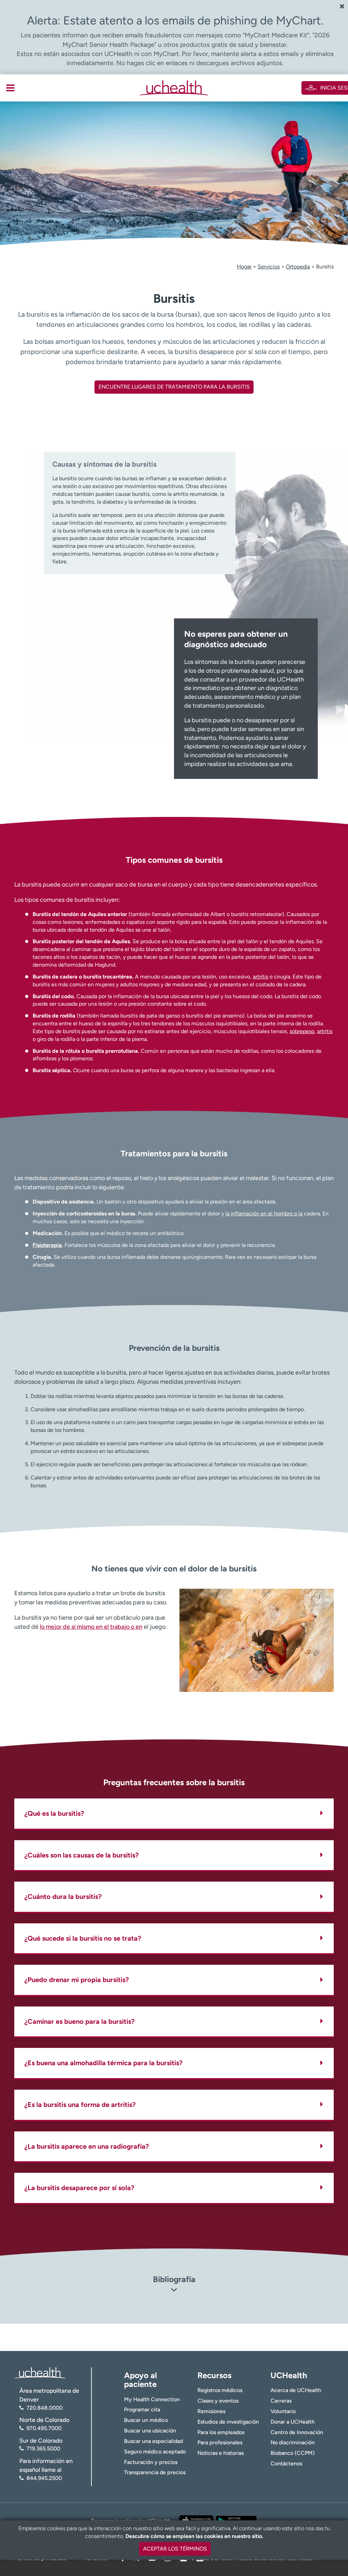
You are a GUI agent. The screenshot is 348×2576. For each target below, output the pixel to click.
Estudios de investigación (228, 2422)
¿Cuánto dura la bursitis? (63, 1897)
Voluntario (283, 2411)
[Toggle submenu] (10, 88)
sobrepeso (302, 1031)
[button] (174, 2291)
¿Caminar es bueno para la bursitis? (80, 2021)
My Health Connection (152, 2399)
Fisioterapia (47, 1245)
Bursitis (325, 267)
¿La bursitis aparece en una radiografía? (87, 2146)
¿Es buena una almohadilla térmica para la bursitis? (103, 2063)
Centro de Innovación (297, 2432)
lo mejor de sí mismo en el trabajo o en (91, 1627)
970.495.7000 (44, 2428)
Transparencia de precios (155, 2472)
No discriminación (293, 2442)
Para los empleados (221, 2432)
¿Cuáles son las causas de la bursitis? (82, 1855)
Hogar (244, 267)
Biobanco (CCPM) (293, 2453)
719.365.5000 (43, 2449)
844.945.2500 (44, 2478)
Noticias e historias (221, 2453)
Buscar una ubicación (150, 2431)
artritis (260, 977)
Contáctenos (286, 2463)
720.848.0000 (45, 2408)
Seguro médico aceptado (155, 2452)
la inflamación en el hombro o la (264, 1214)
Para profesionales (220, 2442)
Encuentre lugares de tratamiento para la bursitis (174, 387)
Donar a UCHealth (293, 2422)
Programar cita (142, 2410)
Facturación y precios (151, 2462)
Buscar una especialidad (153, 2441)
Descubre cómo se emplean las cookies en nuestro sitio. (194, 2536)
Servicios (269, 267)
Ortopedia (298, 267)
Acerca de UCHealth (296, 2390)
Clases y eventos (218, 2401)
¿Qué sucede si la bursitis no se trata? (83, 1938)
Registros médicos (220, 2390)
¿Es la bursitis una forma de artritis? (80, 2105)
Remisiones (211, 2411)
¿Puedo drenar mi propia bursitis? (77, 1980)
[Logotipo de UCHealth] (40, 2372)
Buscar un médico (146, 2420)
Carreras (281, 2401)
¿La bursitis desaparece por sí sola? (79, 2188)
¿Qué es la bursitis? (54, 1813)
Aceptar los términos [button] (175, 2549)
